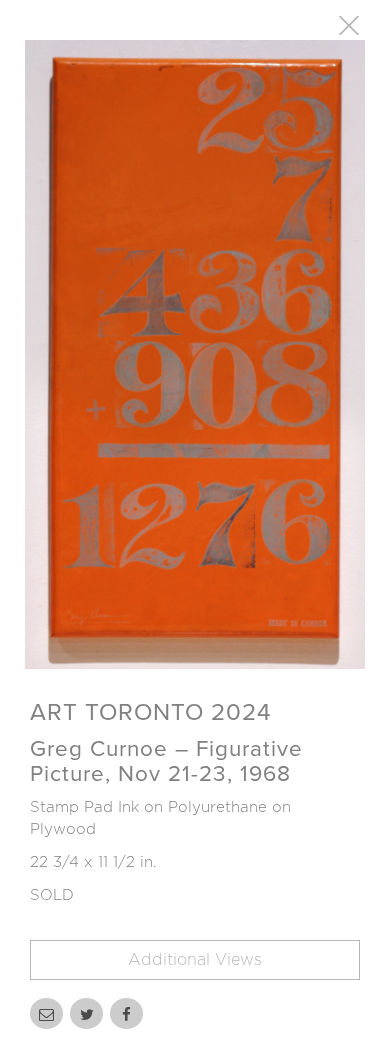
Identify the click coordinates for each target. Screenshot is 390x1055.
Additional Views (195, 960)
